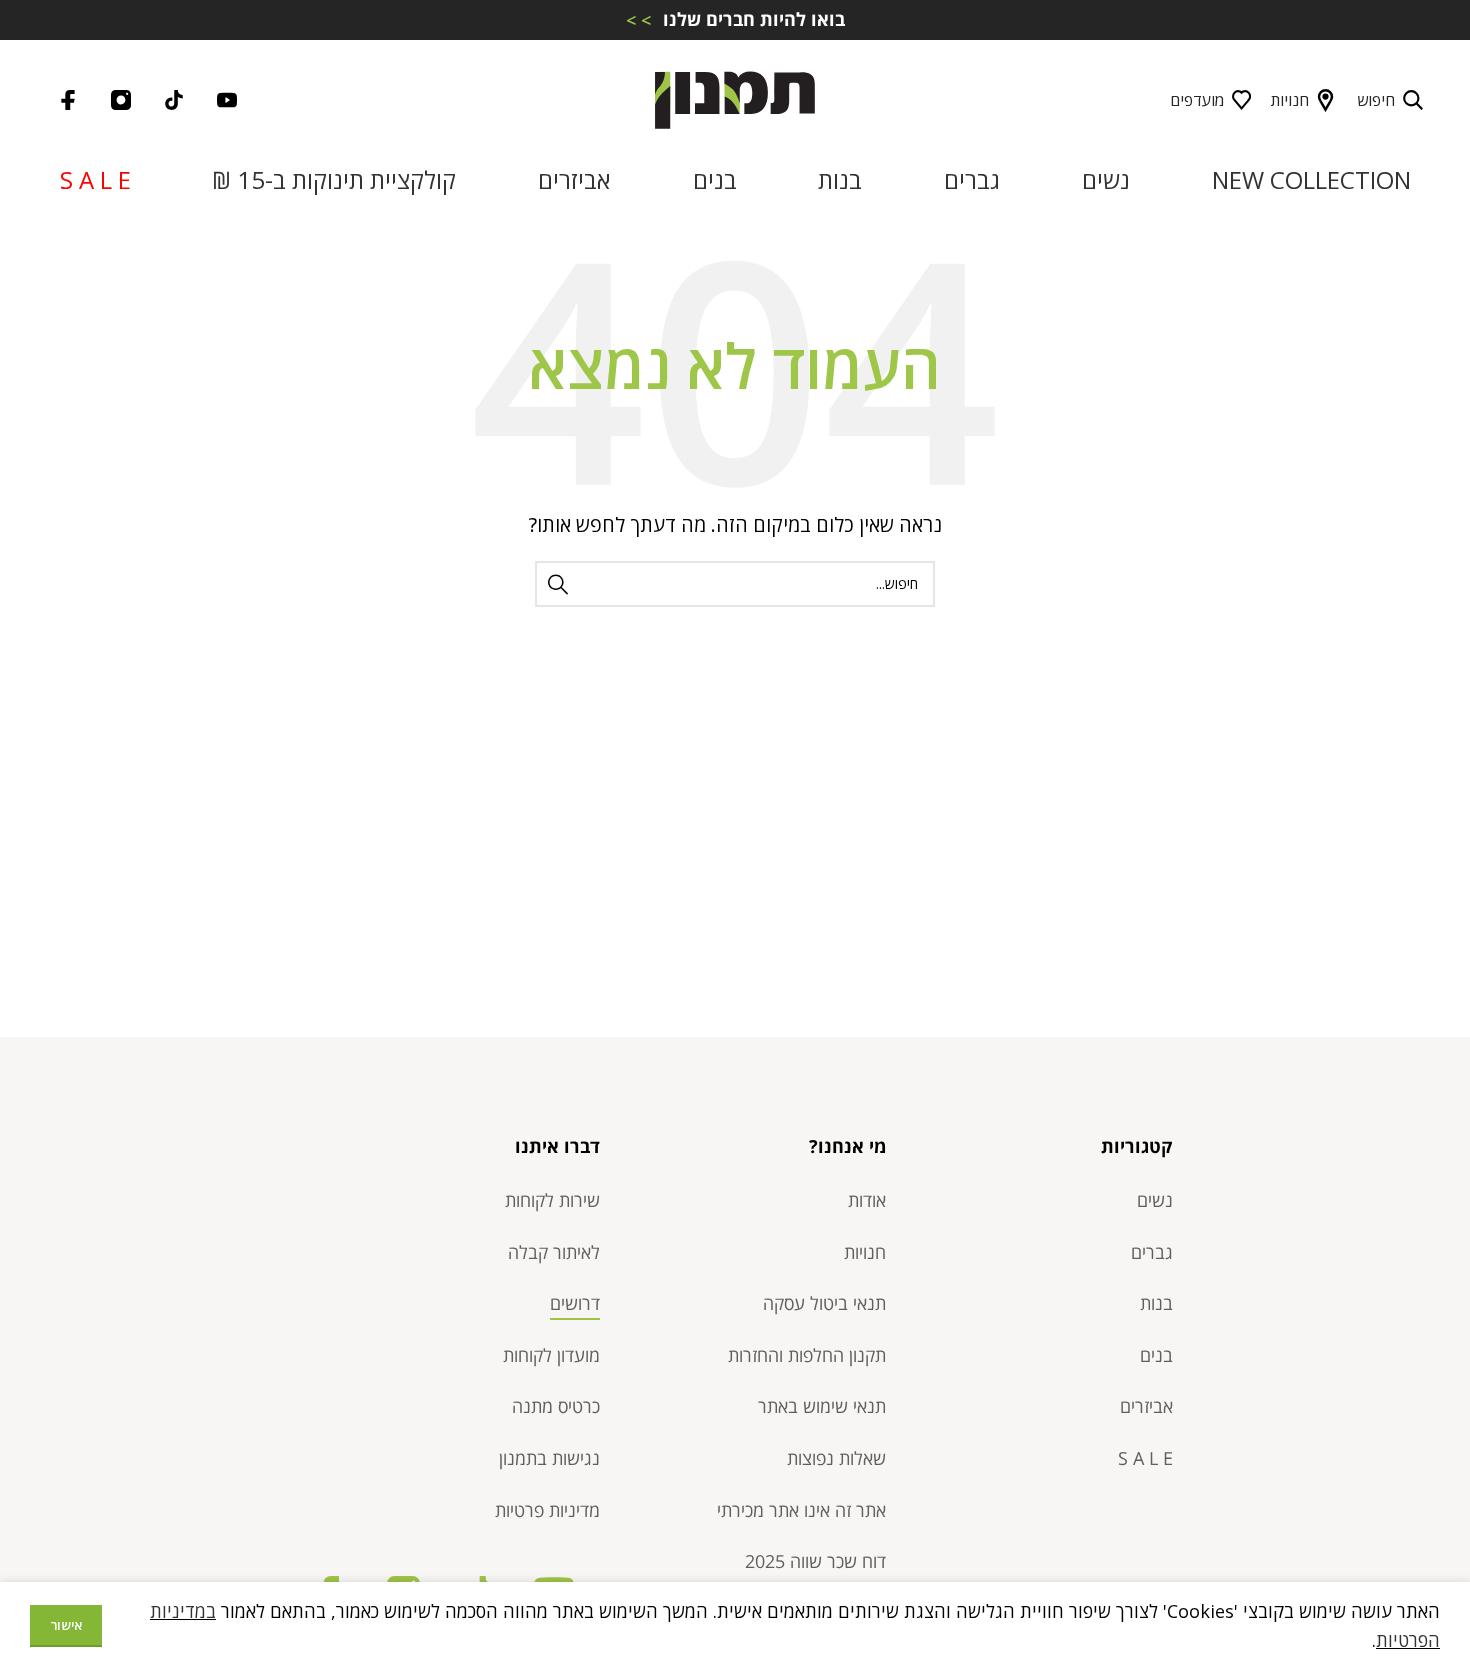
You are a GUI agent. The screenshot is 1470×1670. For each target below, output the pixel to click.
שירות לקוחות (552, 1200)
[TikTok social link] (174, 100)
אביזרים (1146, 1406)
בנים (1156, 1355)
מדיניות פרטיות (547, 1510)
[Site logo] (735, 98)
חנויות (1290, 100)
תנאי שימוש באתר (822, 1406)
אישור (66, 1625)
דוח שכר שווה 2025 (815, 1561)
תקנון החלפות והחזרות (807, 1355)
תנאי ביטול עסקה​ (824, 1303)
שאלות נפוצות (836, 1458)
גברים (1152, 1252)
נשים (1155, 1200)
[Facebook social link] (68, 100)
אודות (867, 1200)
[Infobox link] (735, 19)
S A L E (1145, 1458)
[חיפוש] (558, 584)
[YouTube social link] (227, 100)
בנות (1156, 1303)
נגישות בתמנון (549, 1458)
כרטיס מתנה (556, 1406)
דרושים (575, 1303)
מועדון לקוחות (551, 1355)
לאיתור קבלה (554, 1252)
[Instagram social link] (121, 100)
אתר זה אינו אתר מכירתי (801, 1510)
